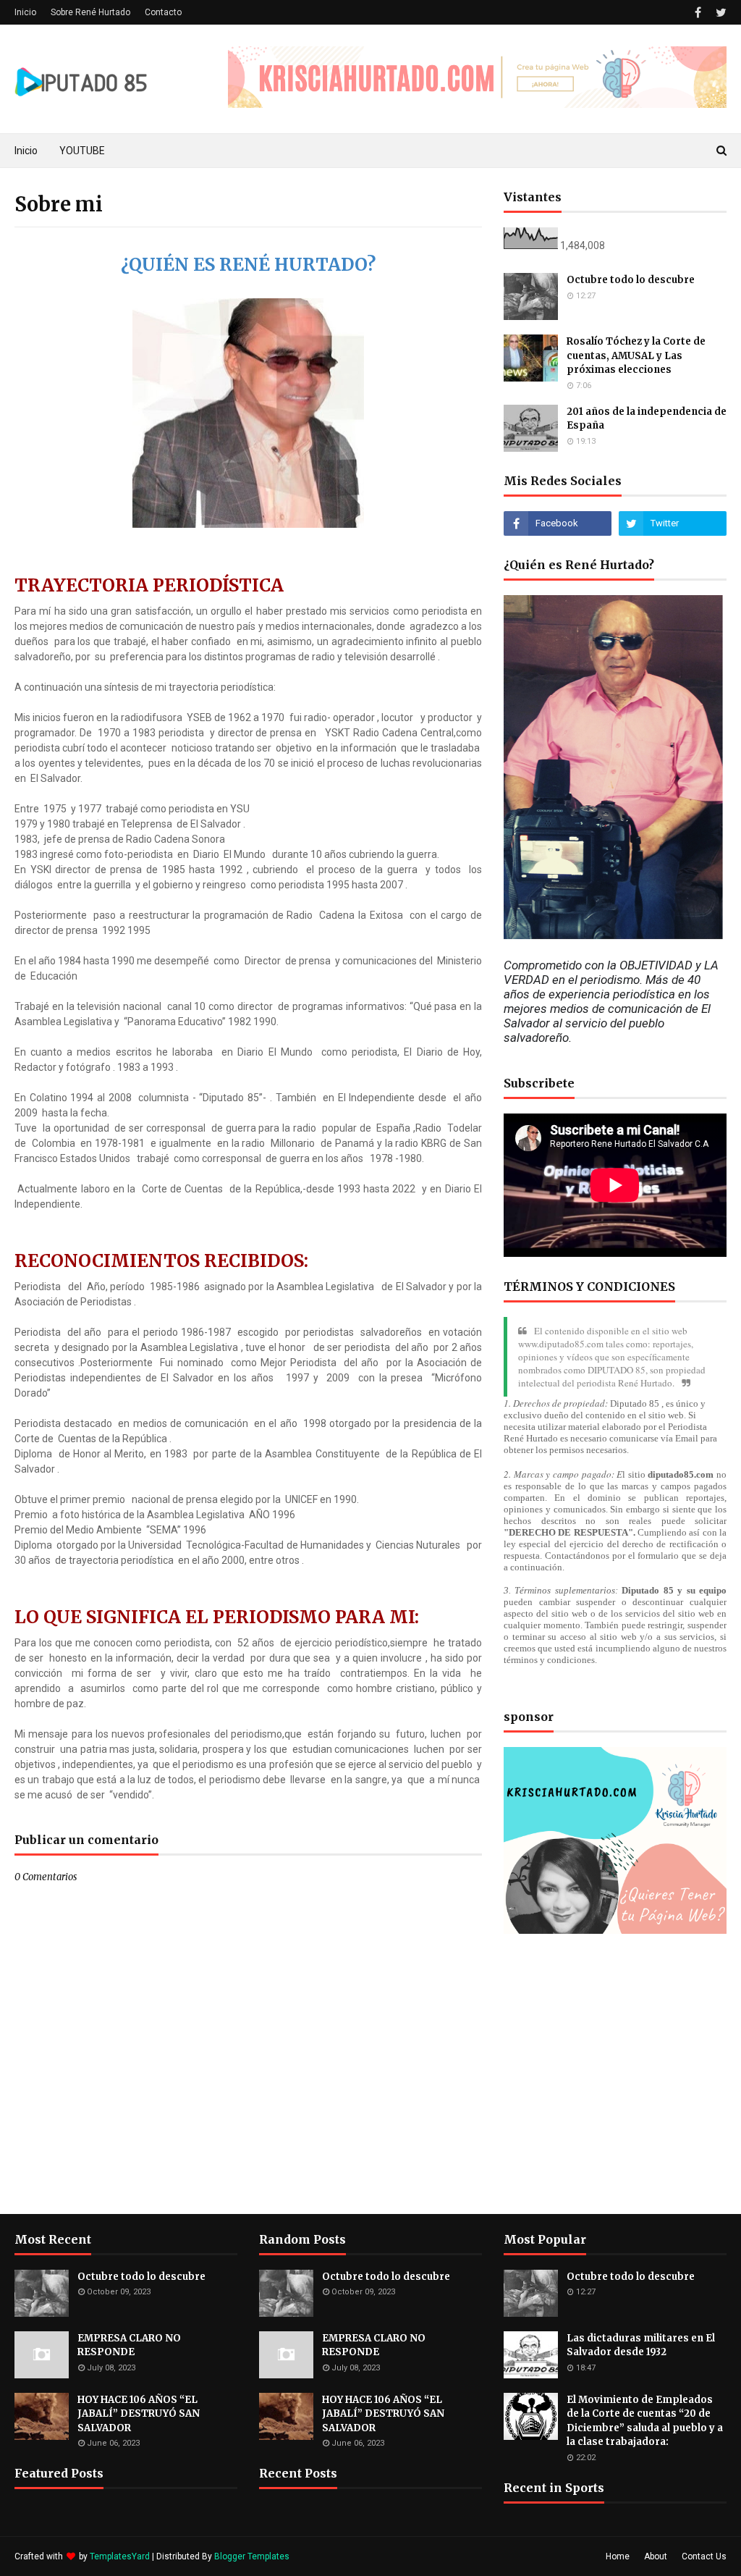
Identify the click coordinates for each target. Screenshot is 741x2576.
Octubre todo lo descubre (631, 280)
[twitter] (719, 13)
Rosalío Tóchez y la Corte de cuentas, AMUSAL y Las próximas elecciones (636, 355)
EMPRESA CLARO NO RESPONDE (129, 2345)
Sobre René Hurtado (90, 12)
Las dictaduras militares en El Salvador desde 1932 (641, 2345)
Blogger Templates (252, 2556)
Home (618, 2556)
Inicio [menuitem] (26, 151)
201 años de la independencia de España (647, 419)
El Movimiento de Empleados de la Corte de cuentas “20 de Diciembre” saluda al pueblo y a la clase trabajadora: (645, 2421)
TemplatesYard (120, 2556)
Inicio (25, 12)
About (656, 2556)
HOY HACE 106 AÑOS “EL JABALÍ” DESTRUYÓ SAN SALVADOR (139, 2414)
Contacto (163, 12)
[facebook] (698, 13)
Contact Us (704, 2556)
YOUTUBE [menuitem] (82, 151)
